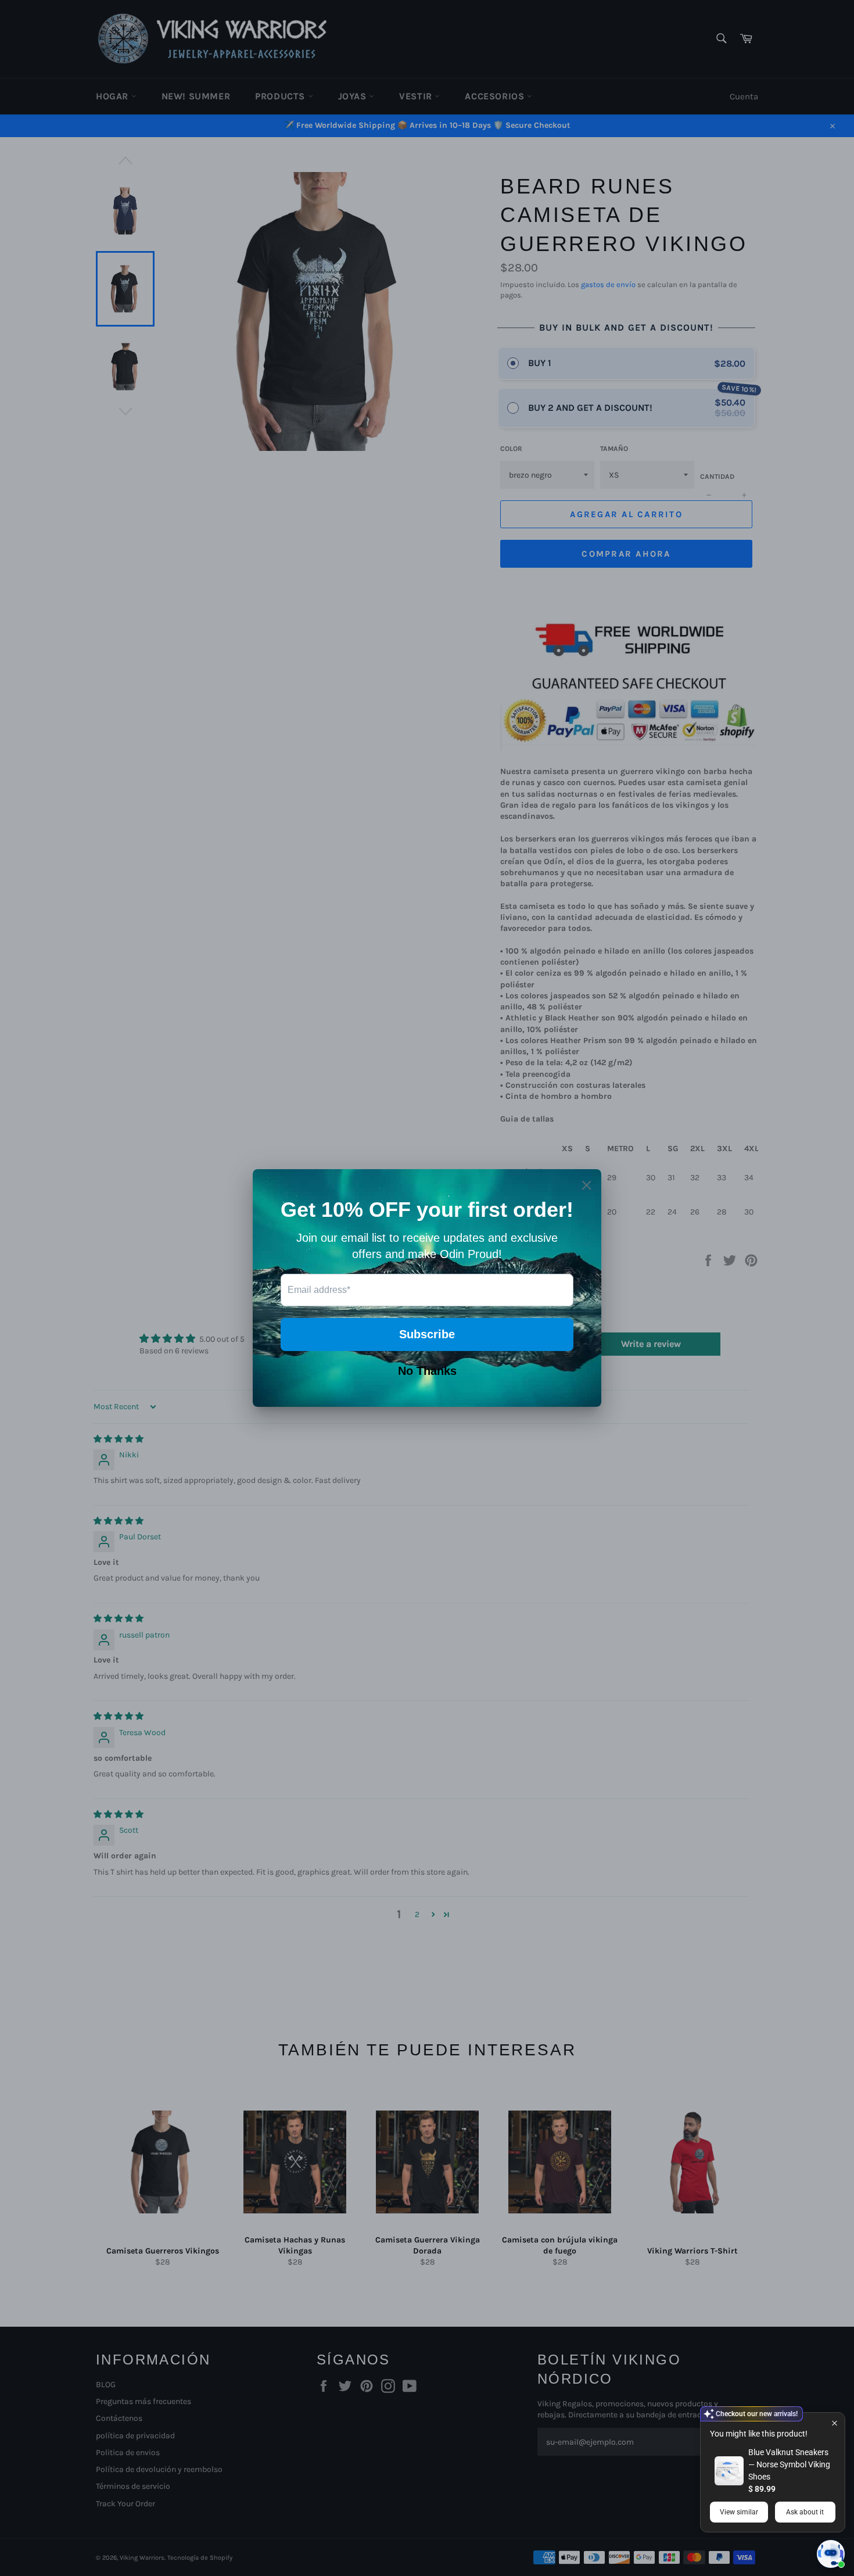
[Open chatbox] (831, 2554)
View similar (739, 2512)
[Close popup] (835, 2423)
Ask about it (805, 2512)
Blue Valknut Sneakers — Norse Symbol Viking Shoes (789, 2464)
